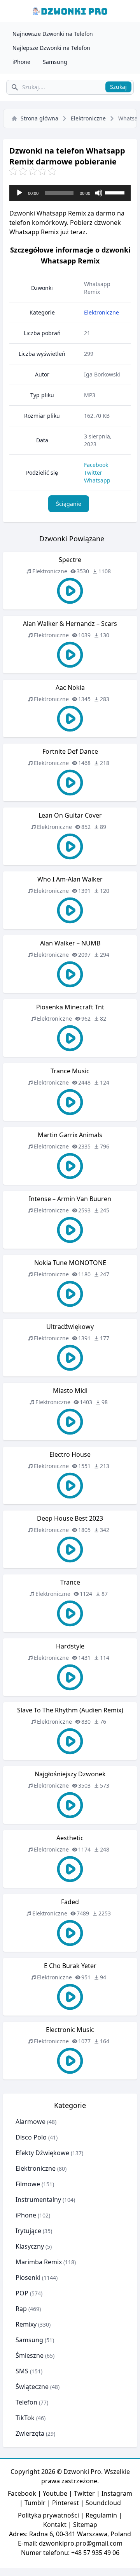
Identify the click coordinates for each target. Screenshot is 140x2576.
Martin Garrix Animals (70, 1135)
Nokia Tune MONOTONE (70, 1263)
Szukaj (118, 87)
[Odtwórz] (19, 193)
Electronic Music (70, 2030)
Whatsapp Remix (97, 288)
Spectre (70, 560)
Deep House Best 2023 (70, 1518)
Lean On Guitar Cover (70, 815)
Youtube (55, 2493)
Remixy (26, 2324)
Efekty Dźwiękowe (42, 2153)
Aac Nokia (70, 687)
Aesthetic (70, 1838)
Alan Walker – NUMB (70, 943)
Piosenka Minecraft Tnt (70, 1007)
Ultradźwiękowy (70, 1327)
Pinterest (66, 2503)
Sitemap (85, 2525)
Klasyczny (30, 2246)
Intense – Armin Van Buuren (70, 1199)
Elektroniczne (88, 118)
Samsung (55, 62)
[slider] (116, 192)
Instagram (117, 2493)
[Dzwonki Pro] (70, 11)
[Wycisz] (99, 193)
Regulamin (101, 2515)
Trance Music (70, 1071)
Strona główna (39, 118)
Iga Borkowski (102, 374)
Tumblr (35, 2503)
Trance (70, 1582)
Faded (70, 1902)
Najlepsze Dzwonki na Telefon (51, 48)
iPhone (21, 62)
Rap (21, 2309)
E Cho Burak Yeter (70, 1966)
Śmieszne (30, 2355)
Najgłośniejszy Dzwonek (70, 1774)
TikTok (25, 2418)
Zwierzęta (30, 2433)
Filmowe (28, 2184)
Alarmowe (31, 2122)
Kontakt (55, 2525)
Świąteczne (32, 2387)
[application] (70, 193)
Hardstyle (70, 1646)
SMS (22, 2371)
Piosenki (28, 2277)
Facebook (96, 465)
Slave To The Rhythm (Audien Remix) (70, 1710)
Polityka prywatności (48, 2515)
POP (22, 2293)
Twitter (93, 473)
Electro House (70, 1454)
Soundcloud (103, 2503)
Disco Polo (31, 2137)
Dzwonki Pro (82, 2472)
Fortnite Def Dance (70, 751)
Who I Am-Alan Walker (70, 879)
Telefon (26, 2402)
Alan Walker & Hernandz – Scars (70, 624)
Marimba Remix (39, 2262)
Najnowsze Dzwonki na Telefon (53, 34)
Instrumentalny (38, 2200)
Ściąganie (69, 504)
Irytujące (28, 2231)
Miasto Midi (70, 1390)
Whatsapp (97, 480)
